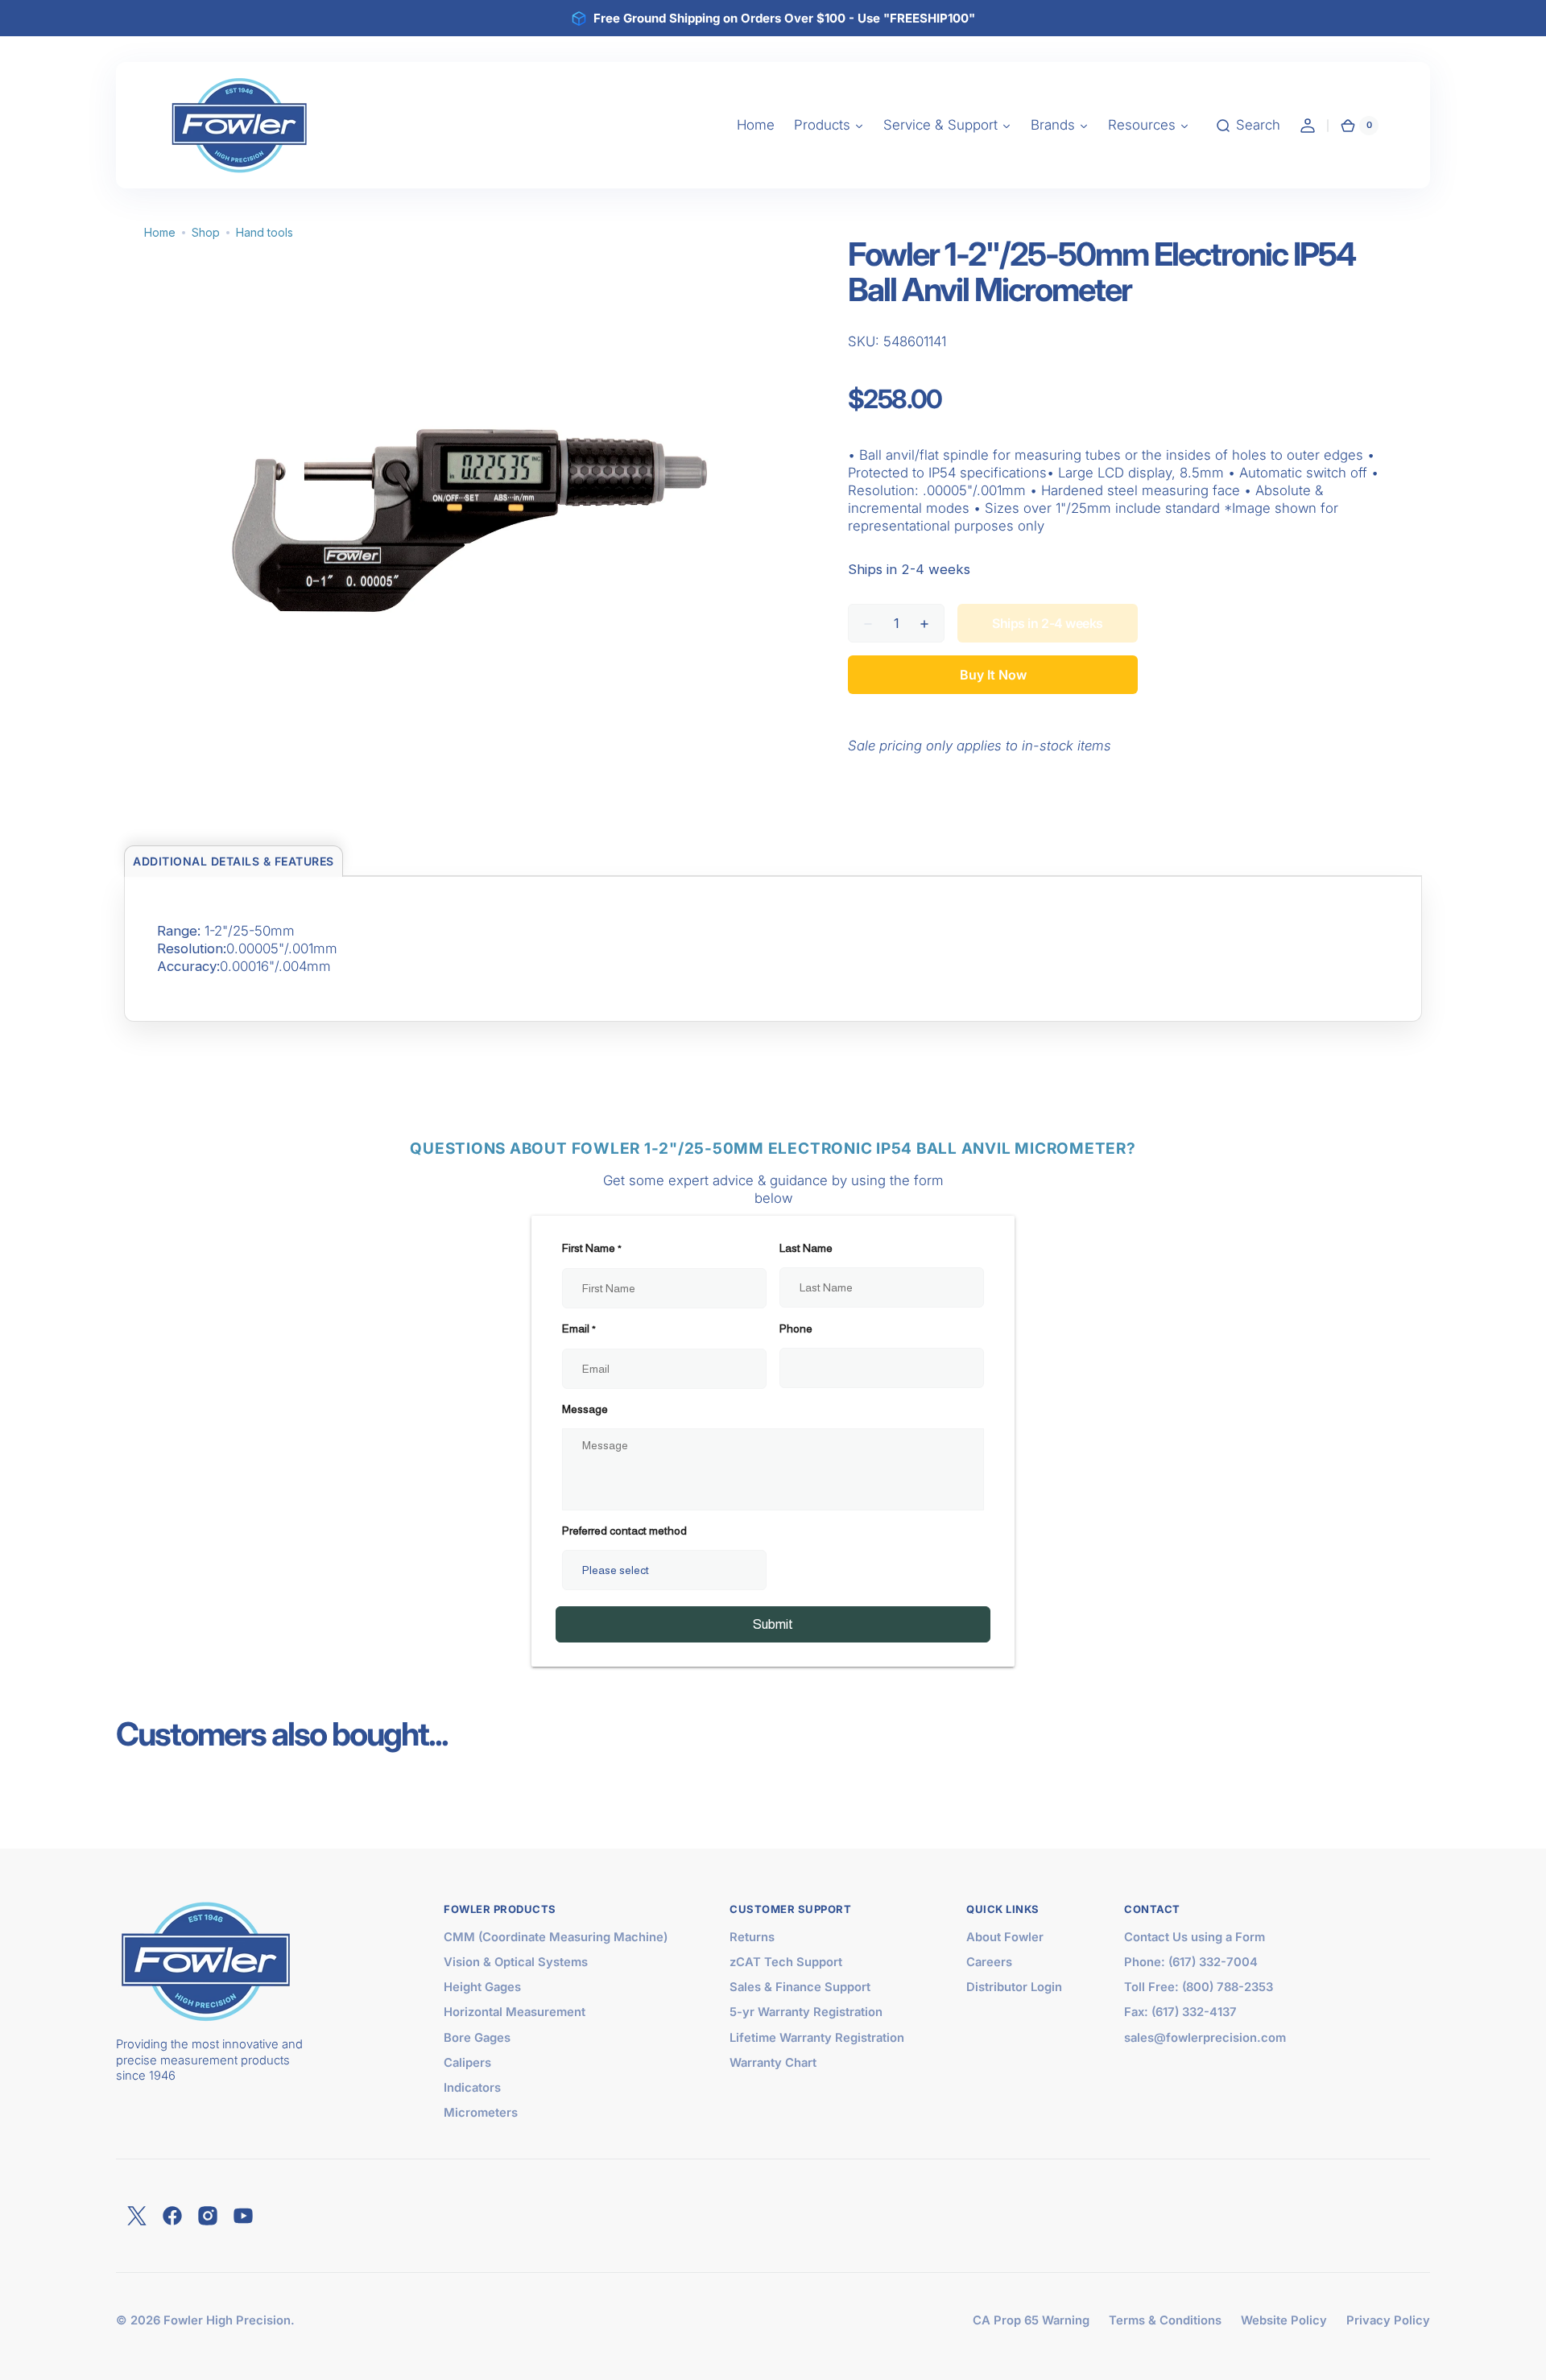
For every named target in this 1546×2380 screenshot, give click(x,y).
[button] (1248, 126)
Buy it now (993, 675)
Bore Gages (477, 2038)
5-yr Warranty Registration (806, 2012)
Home (160, 232)
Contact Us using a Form (1195, 1937)
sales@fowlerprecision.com (1205, 2038)
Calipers (467, 2063)
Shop (206, 232)
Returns (752, 1937)
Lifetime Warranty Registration (817, 2038)
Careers (989, 1962)
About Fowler (1005, 1937)
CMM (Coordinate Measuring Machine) (556, 1937)
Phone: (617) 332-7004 (1191, 1962)
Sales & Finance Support (800, 1987)
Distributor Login (1014, 1987)
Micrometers (481, 2113)
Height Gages (482, 1987)
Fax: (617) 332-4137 (1180, 2012)
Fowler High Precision (227, 2320)
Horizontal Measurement (515, 2012)
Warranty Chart (773, 2063)
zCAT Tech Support (786, 1962)
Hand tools (265, 232)
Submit (773, 1624)
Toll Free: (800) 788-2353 (1199, 1987)
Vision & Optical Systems (516, 1962)
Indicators (472, 2088)
